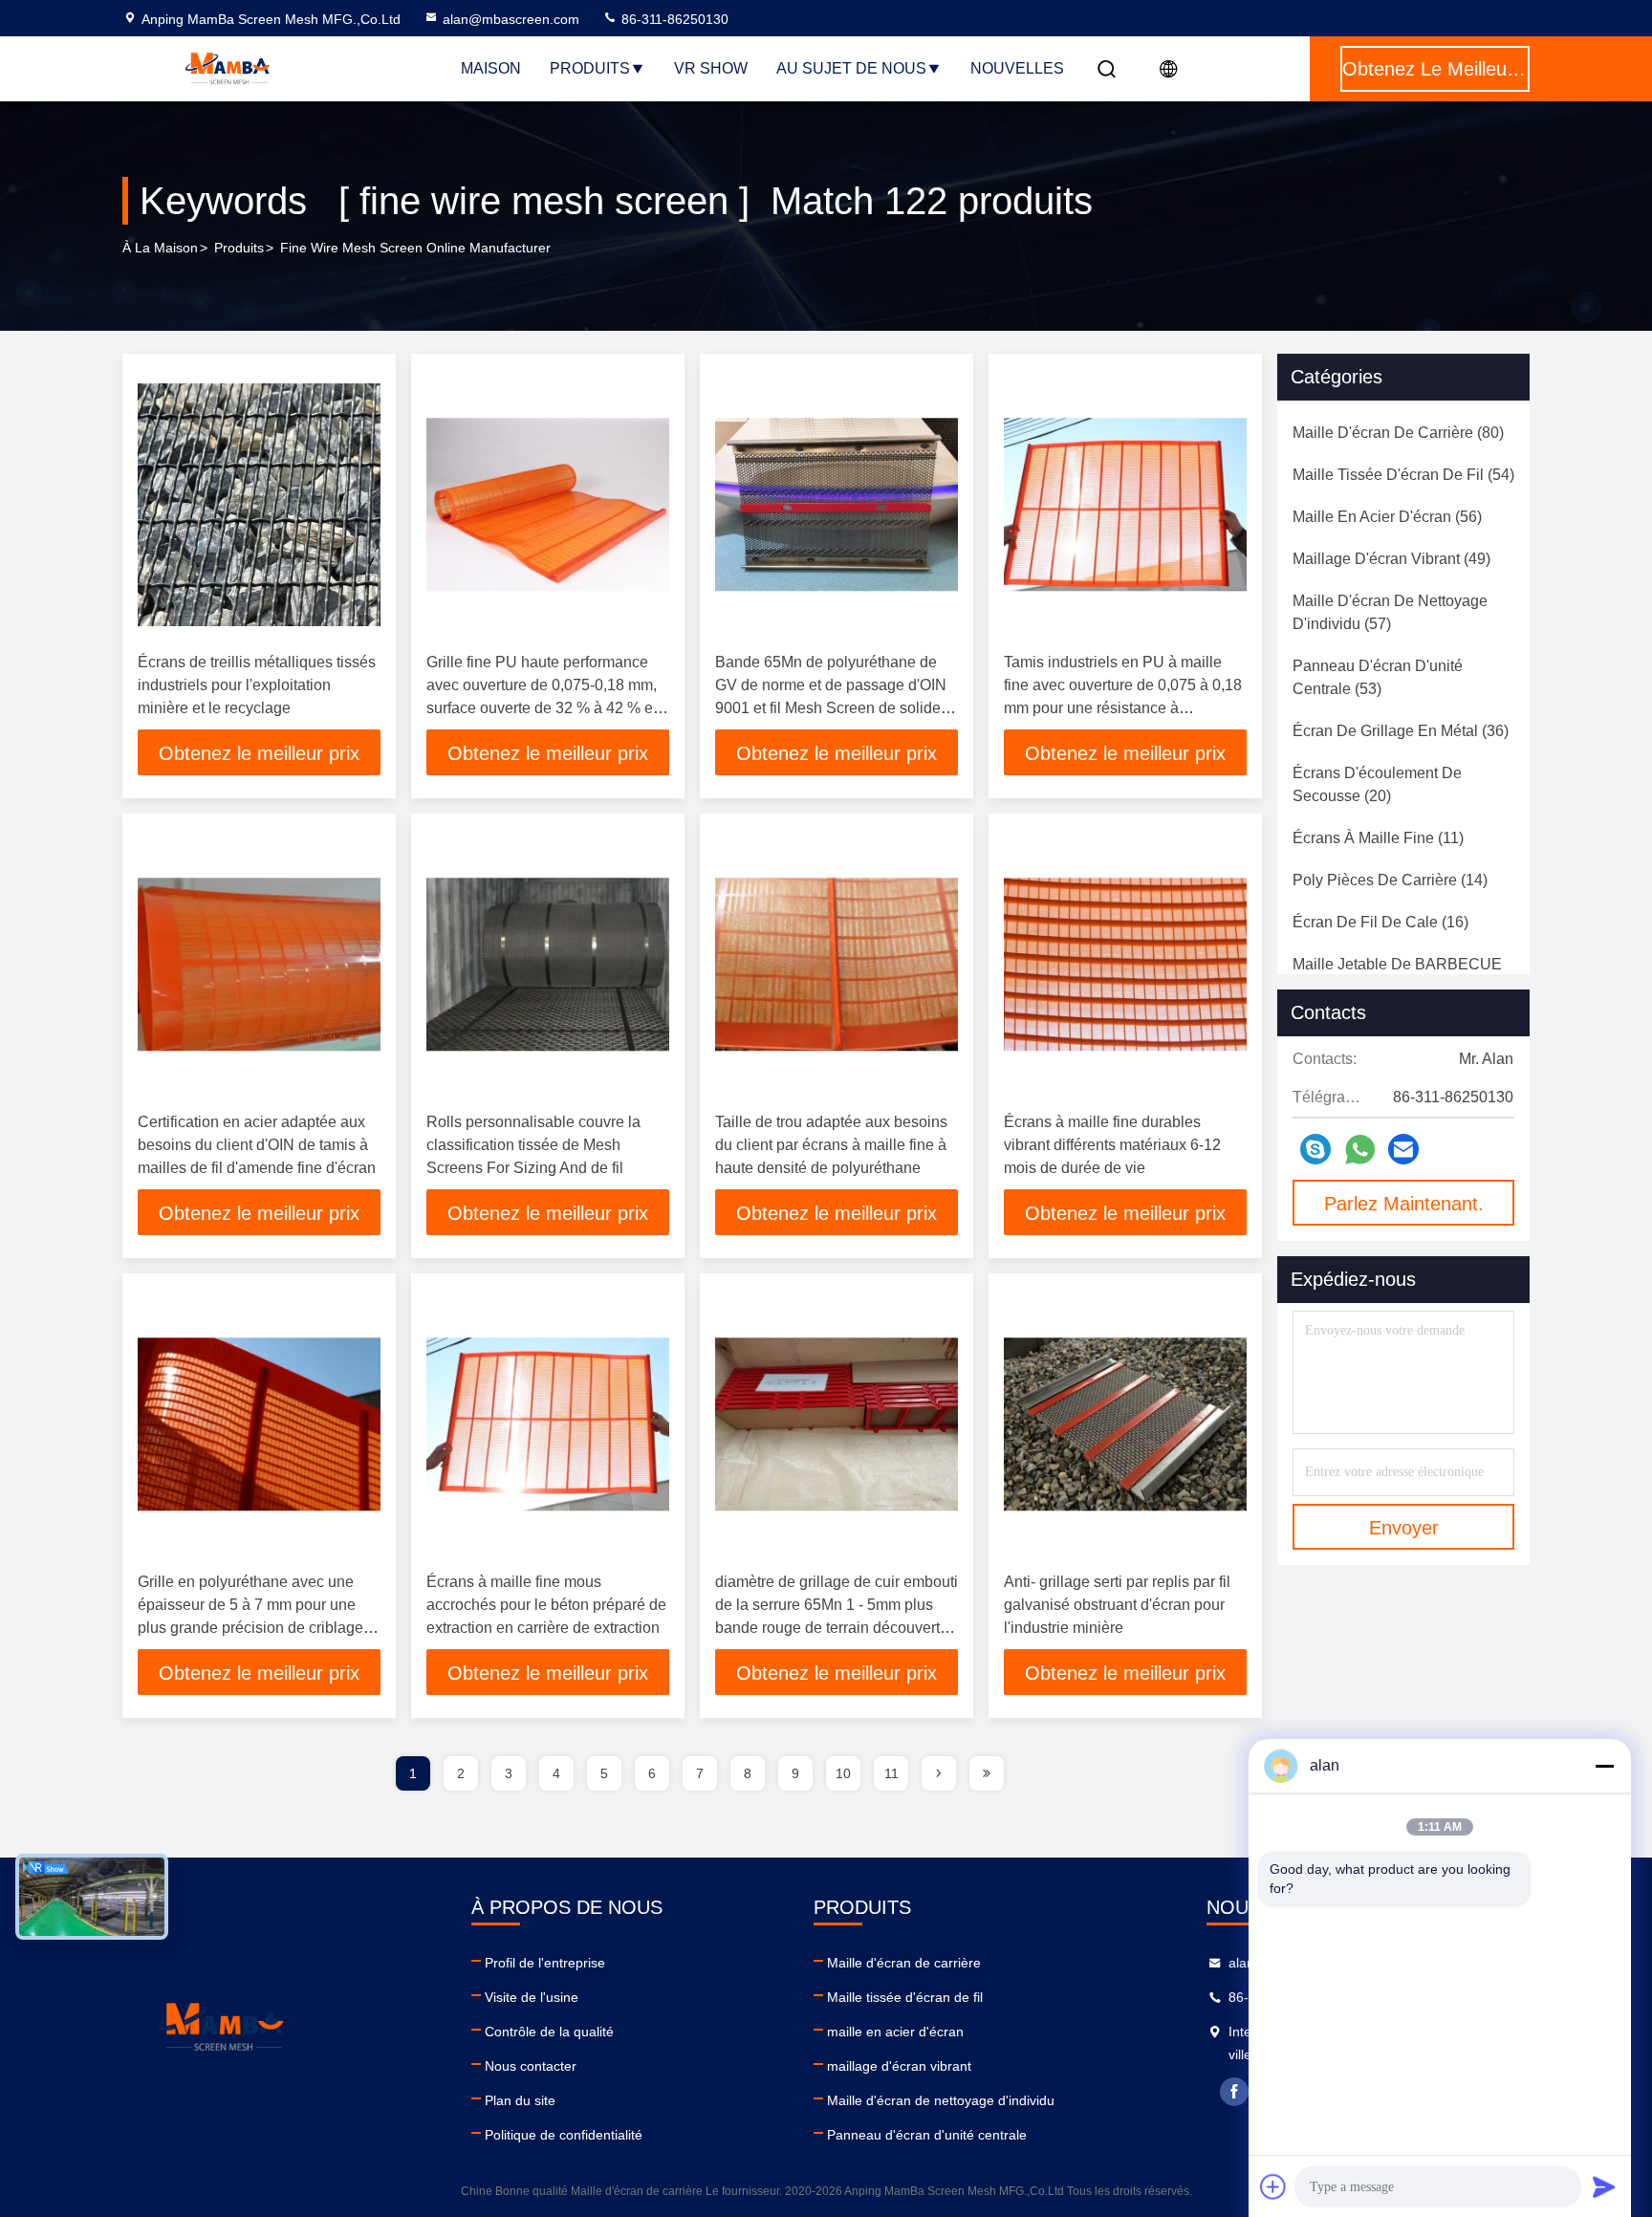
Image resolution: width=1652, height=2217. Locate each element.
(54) (1403, 475)
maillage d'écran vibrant (899, 2066)
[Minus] (1604, 1766)
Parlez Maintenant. (1404, 1204)
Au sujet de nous (851, 68)
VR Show (711, 68)
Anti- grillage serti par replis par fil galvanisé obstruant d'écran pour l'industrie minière (1117, 1605)
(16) (1380, 922)
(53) (1378, 677)
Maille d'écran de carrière (904, 1963)
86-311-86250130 (673, 19)
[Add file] (1273, 2186)
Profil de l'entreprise (545, 1963)
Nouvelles (1017, 68)
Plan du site (520, 2100)
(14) (1390, 880)
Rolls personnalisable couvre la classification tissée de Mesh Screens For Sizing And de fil (533, 1145)
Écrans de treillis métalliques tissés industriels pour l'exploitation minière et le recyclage (257, 685)
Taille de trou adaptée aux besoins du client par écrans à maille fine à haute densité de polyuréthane (831, 1145)
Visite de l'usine (532, 1997)
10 (843, 1773)
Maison (491, 68)
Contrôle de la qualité (549, 2032)
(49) (1391, 559)
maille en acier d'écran (895, 2032)
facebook (1234, 2092)
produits (239, 248)
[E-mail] (1403, 1149)
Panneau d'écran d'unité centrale (927, 2135)
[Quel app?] (1360, 1150)
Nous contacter (531, 2066)
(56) (1387, 517)
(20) (1377, 784)
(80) (1398, 433)
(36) (1401, 731)
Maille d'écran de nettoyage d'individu (941, 2100)
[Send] (1604, 2186)
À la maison (160, 248)
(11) (1378, 838)
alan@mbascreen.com (511, 19)
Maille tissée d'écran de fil (905, 1997)
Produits (590, 68)
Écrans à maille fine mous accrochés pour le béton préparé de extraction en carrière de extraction (546, 1605)
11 (891, 1773)
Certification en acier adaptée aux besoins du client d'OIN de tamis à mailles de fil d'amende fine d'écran (257, 1145)
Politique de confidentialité (564, 2135)
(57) (1390, 612)
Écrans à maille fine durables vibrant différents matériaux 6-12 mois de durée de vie (1112, 1145)
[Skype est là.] (1315, 1149)
